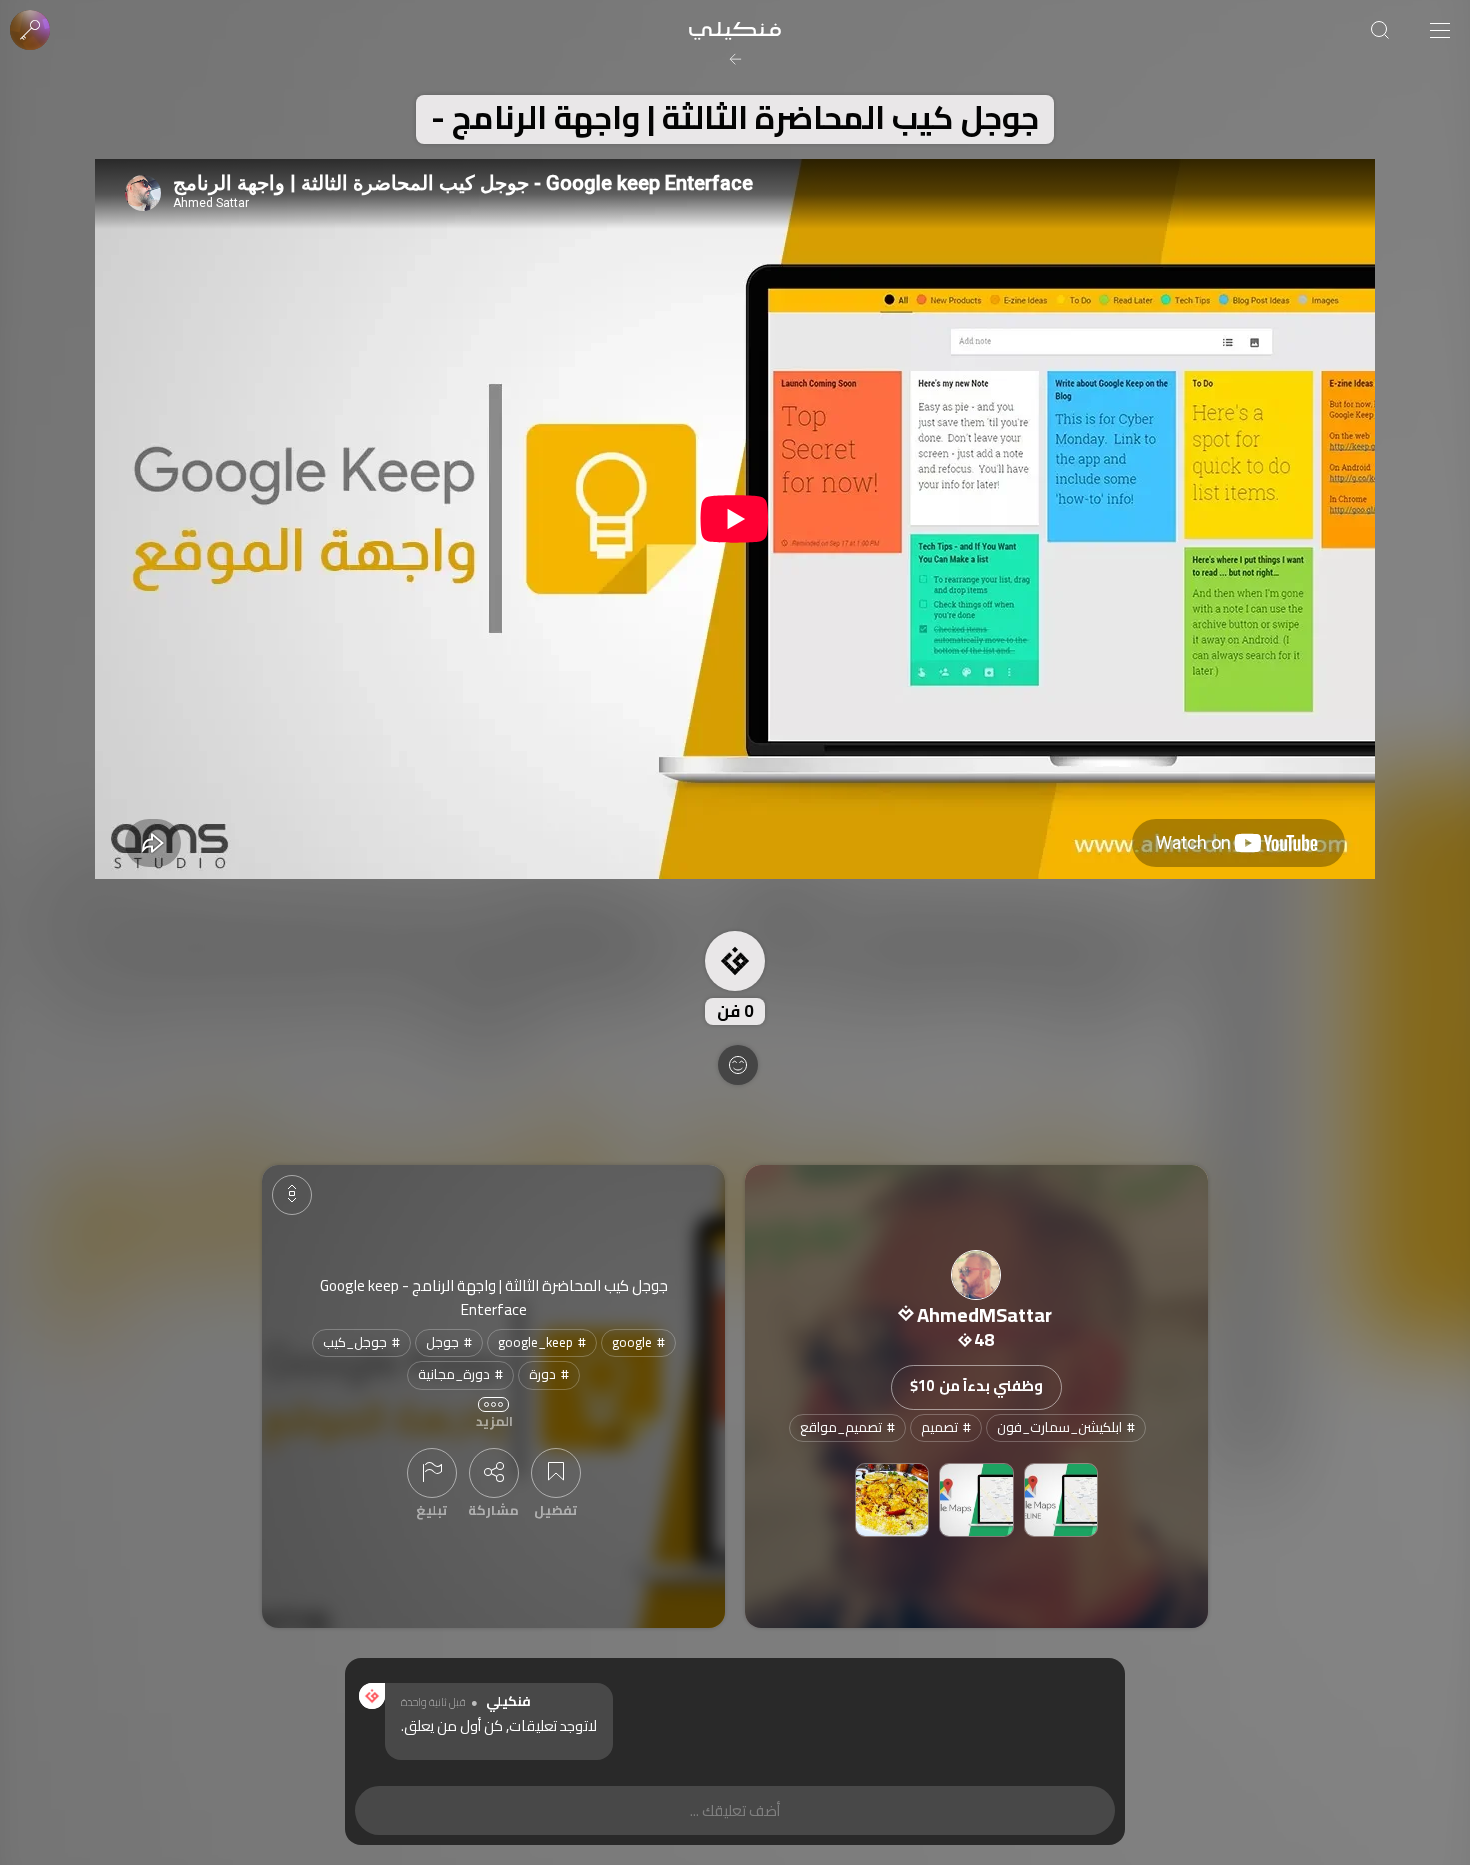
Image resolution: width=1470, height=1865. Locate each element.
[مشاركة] (494, 1473)
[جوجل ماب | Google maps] (976, 1500)
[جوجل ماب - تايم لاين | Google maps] (1061, 1500)
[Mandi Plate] (892, 1500)
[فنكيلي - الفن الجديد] (735, 30)
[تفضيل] (556, 1473)
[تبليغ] (432, 1473)
